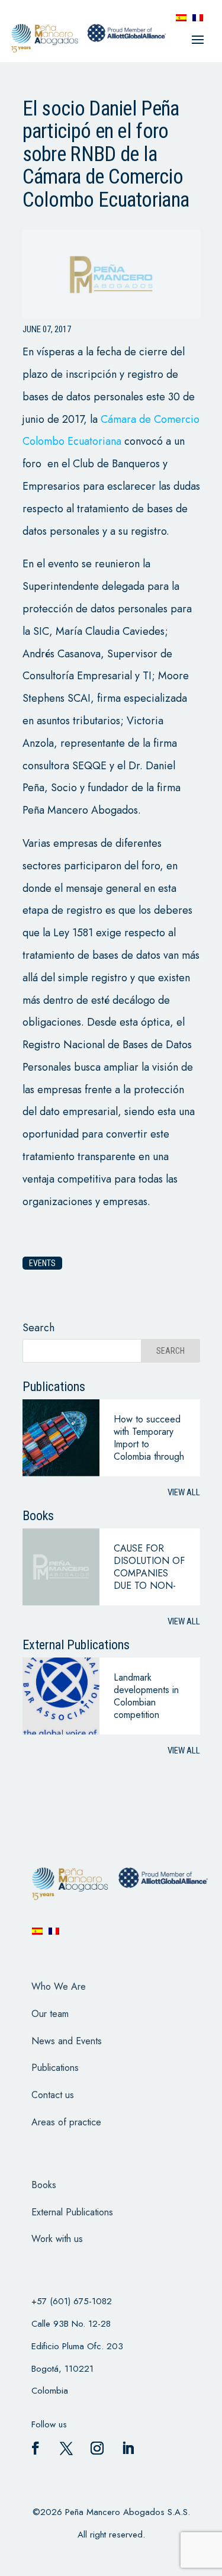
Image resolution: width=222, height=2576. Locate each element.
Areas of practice (66, 2122)
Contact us (53, 2095)
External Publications (72, 2212)
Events (42, 1263)
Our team (50, 2014)
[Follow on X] (66, 2448)
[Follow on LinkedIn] (128, 2448)
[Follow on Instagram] (97, 2448)
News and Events (67, 2041)
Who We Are (59, 1986)
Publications (55, 2068)
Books (44, 2185)
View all (184, 1492)
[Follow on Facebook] (36, 2448)
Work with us (57, 2239)
